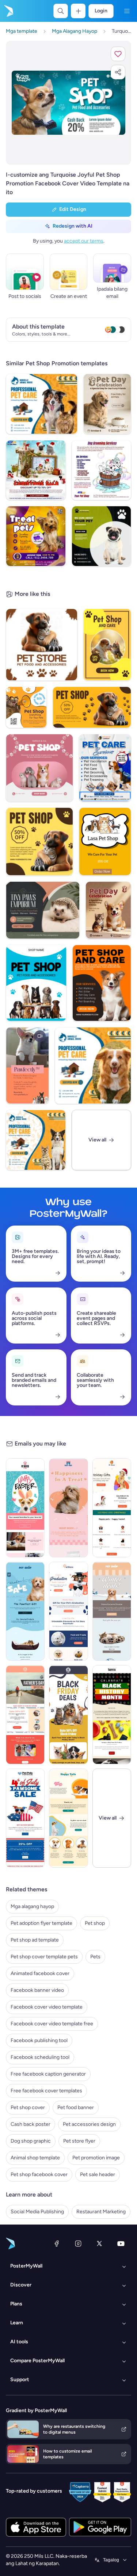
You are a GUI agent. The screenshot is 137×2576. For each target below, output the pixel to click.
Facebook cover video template (47, 2007)
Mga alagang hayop (32, 1906)
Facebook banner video (37, 1990)
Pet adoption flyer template (41, 1923)
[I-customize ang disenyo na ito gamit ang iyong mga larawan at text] (68, 103)
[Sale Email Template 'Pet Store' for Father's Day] (25, 1715)
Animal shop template (35, 2158)
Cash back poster (31, 2124)
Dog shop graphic (31, 2141)
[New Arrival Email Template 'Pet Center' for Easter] (25, 1508)
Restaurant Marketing (101, 2212)
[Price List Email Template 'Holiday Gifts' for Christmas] (112, 1508)
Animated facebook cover (40, 1973)
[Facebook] (57, 2243)
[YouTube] (121, 2243)
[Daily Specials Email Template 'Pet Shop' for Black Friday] (68, 1715)
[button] (118, 54)
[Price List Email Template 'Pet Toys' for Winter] (112, 1611)
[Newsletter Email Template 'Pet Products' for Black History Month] (112, 1715)
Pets (95, 1957)
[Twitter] (99, 2243)
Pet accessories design (89, 2124)
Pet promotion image (96, 2158)
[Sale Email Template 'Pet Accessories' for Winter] (25, 1611)
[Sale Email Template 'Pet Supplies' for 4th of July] (25, 1818)
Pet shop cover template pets (44, 1957)
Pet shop (95, 1923)
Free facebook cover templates (46, 2091)
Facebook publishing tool (39, 2040)
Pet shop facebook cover (39, 2174)
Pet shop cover (28, 2107)
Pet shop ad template (35, 1940)
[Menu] (127, 11)
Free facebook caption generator (48, 2074)
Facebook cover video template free (52, 2024)
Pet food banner (76, 2107)
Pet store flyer (79, 2141)
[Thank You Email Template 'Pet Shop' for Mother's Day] (68, 1818)
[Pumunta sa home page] (8, 11)
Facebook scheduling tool (40, 2057)
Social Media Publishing (37, 2212)
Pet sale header (98, 2174)
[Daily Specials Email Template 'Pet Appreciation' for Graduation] (68, 1611)
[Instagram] (78, 2243)
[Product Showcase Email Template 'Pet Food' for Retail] (68, 1508)
